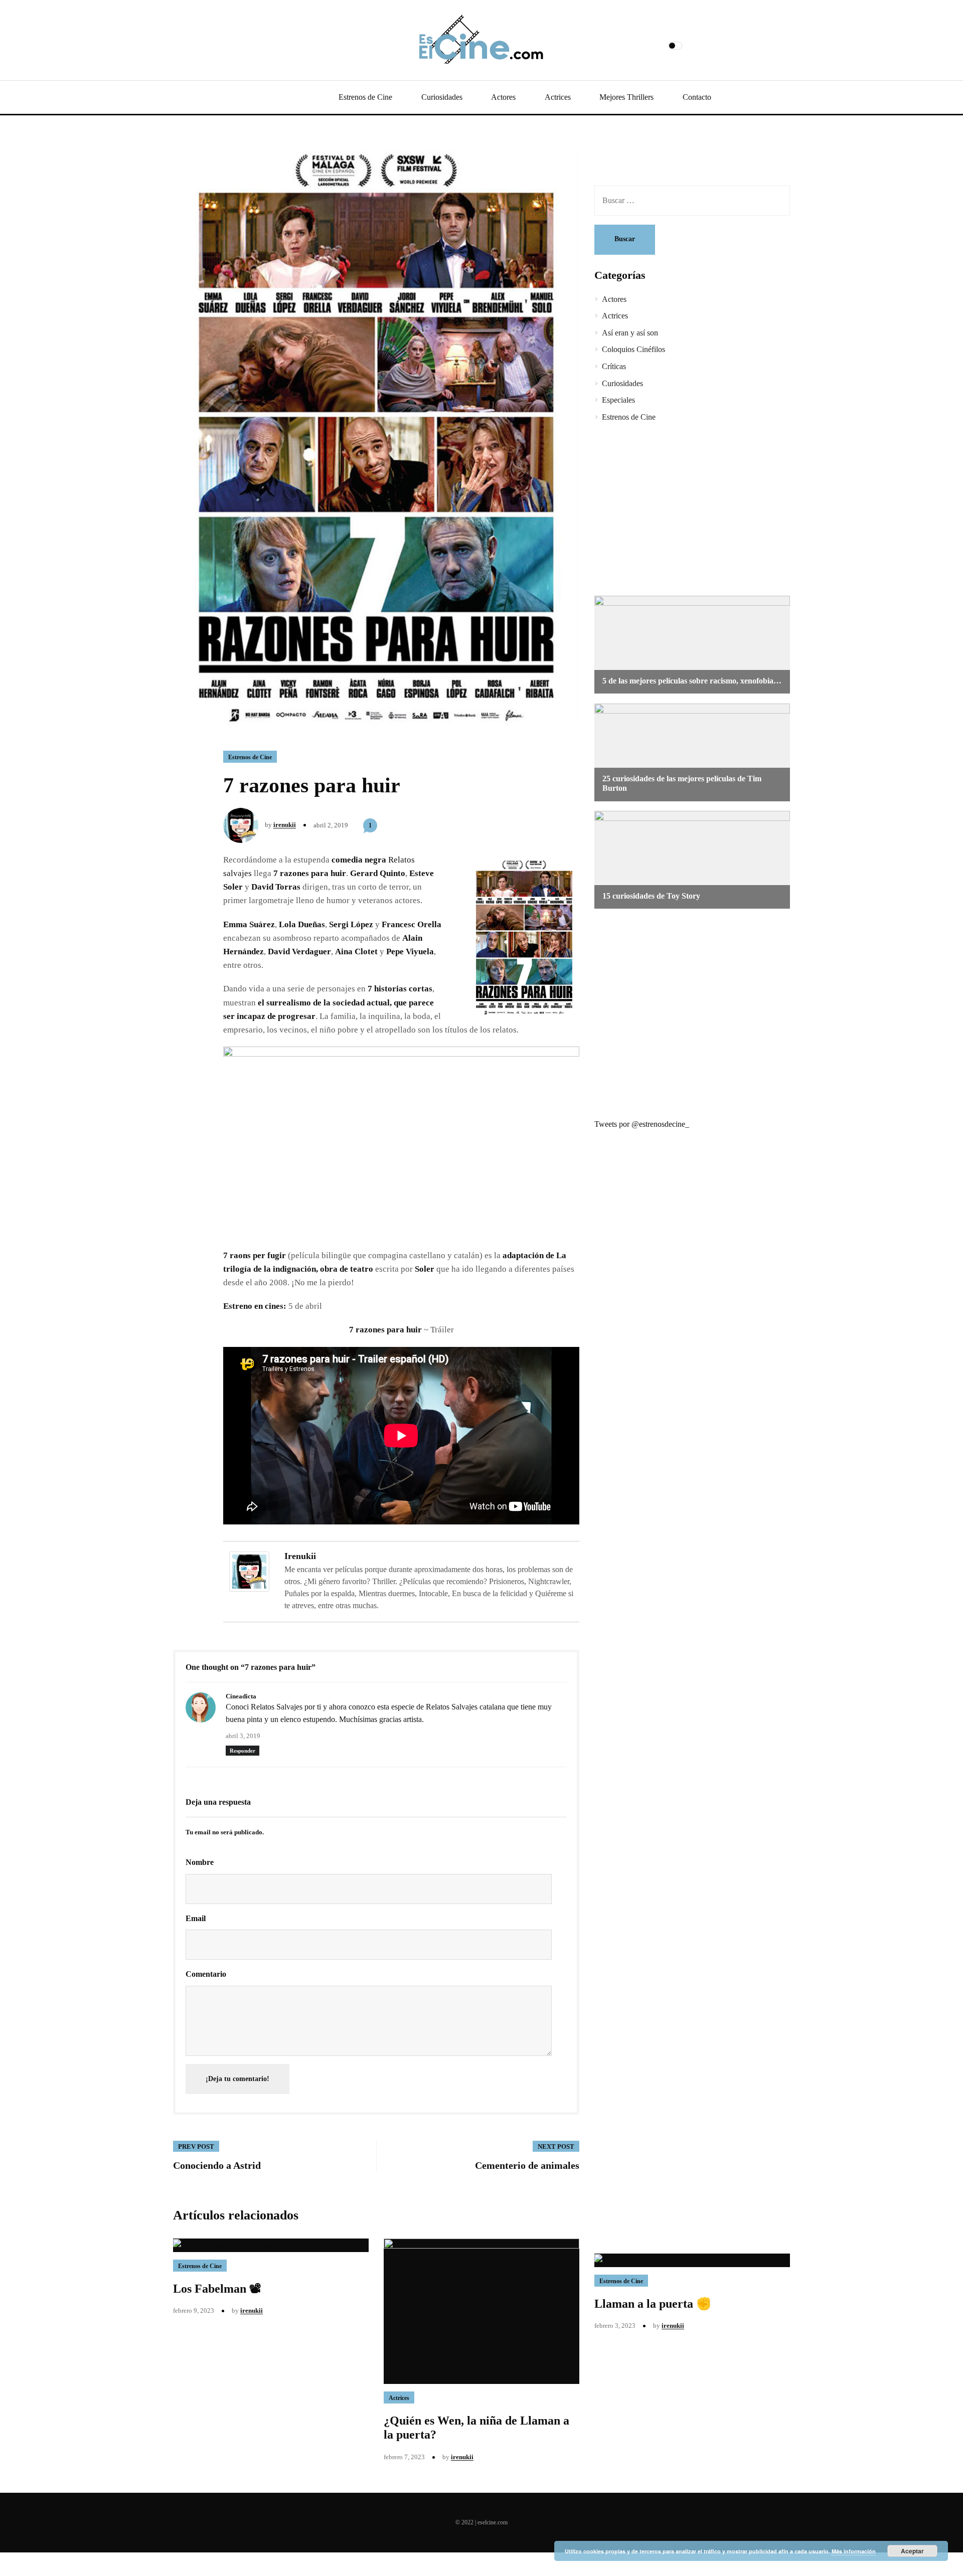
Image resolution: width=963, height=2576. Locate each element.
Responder (243, 1751)
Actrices (558, 97)
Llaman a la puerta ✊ (653, 2304)
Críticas (614, 366)
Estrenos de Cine (365, 97)
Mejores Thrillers (626, 97)
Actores (503, 97)
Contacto (697, 97)
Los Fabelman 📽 (217, 2289)
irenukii (285, 825)
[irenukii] (249, 1571)
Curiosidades (442, 97)
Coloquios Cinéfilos (633, 349)
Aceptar (912, 2551)
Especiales (618, 400)
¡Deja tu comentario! (237, 2079)
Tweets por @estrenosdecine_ (642, 1124)
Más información (854, 2551)
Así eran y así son (630, 333)
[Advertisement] (685, 510)
